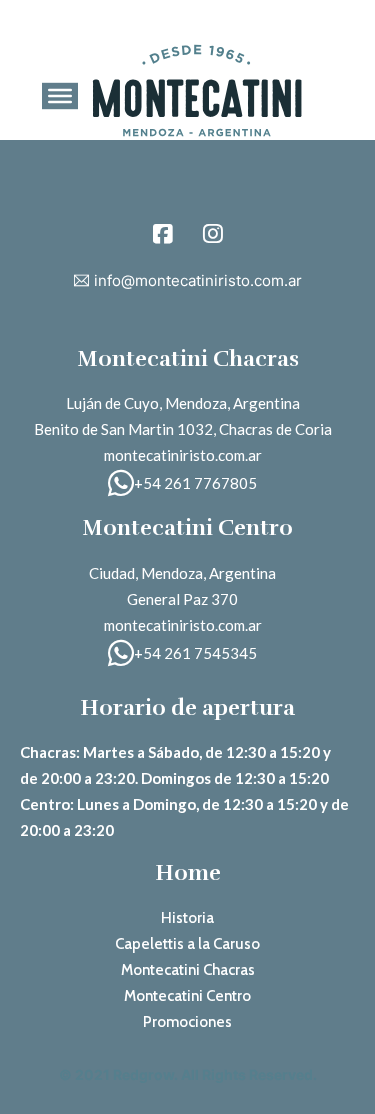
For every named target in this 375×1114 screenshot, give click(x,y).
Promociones (187, 1022)
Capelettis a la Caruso (187, 944)
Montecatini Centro (187, 996)
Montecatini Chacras (188, 970)
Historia (187, 918)
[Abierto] (60, 96)
